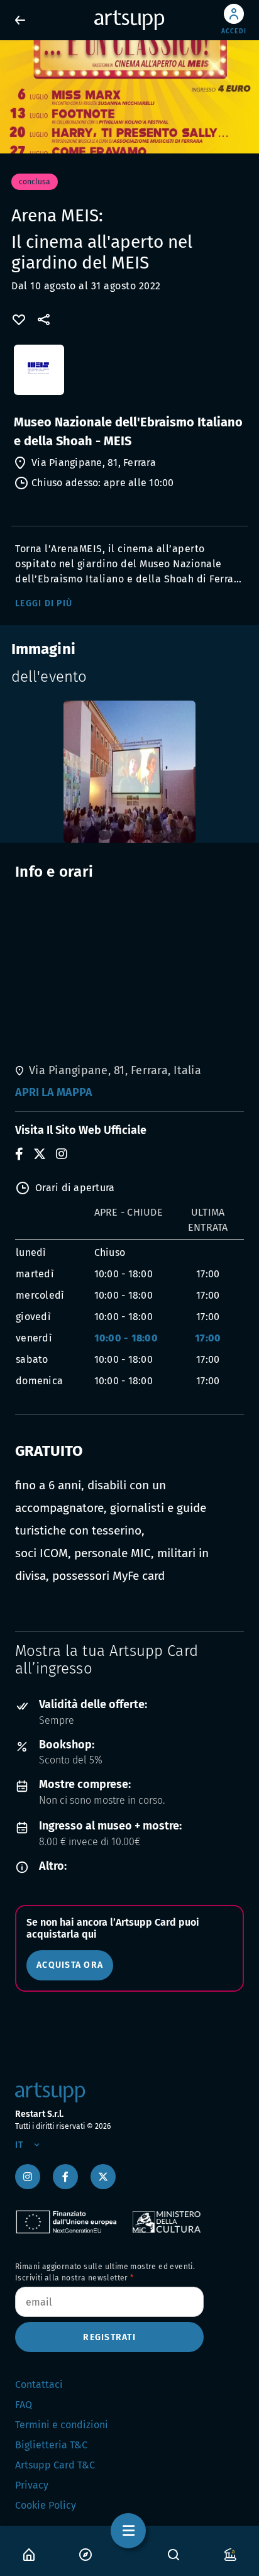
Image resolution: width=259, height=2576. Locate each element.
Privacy (32, 2485)
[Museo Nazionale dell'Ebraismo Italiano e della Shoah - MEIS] (129, 376)
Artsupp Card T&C (55, 2465)
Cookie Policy (46, 2505)
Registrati (109, 2337)
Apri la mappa (54, 1092)
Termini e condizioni (62, 2425)
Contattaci (39, 2384)
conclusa (35, 182)
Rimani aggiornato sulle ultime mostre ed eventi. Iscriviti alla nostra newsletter (105, 2272)
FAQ (24, 2405)
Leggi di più (44, 603)
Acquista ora (70, 1965)
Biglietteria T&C (51, 2445)
